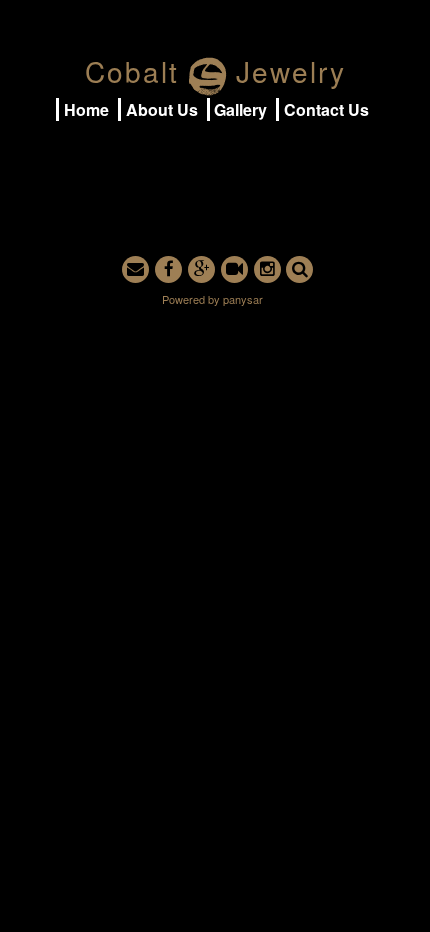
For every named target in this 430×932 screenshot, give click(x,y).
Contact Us (326, 109)
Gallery (240, 109)
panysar (243, 299)
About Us (162, 109)
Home (86, 109)
